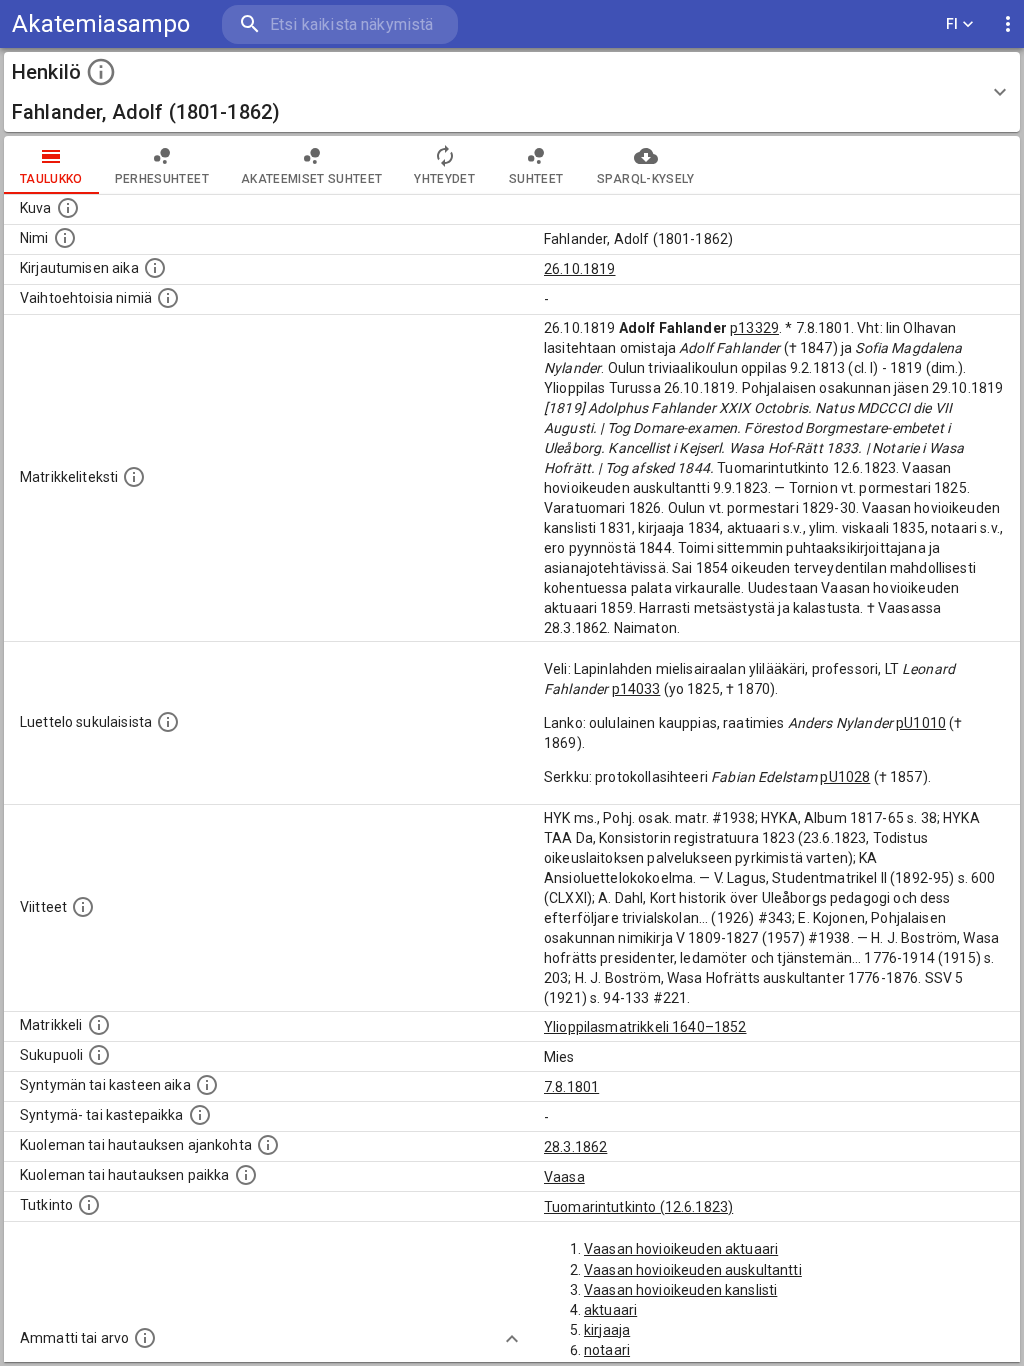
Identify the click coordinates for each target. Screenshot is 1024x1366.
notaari (607, 1350)
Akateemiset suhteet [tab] (312, 179)
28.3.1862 (575, 1147)
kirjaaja (607, 1330)
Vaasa (564, 1177)
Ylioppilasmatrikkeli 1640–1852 (645, 1027)
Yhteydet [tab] (444, 179)
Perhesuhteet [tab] (162, 179)
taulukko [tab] (51, 179)
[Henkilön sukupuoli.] (99, 1055)
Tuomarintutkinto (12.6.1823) (638, 1207)
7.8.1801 (571, 1087)
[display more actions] (1008, 24)
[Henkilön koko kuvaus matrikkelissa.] (134, 477)
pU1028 (845, 777)
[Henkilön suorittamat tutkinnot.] (89, 1205)
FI (952, 24)
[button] (512, 92)
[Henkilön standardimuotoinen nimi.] (65, 238)
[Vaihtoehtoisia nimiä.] (168, 298)
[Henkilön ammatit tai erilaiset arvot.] (145, 1338)
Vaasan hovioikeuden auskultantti (693, 1270)
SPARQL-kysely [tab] (645, 179)
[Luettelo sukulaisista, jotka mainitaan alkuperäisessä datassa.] (168, 722)
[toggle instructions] (101, 72)
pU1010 (921, 723)
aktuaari (610, 1310)
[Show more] (512, 1339)
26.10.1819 (580, 269)
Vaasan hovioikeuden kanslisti (680, 1290)
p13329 (754, 328)
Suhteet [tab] (536, 179)
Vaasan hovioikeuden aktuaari (681, 1249)
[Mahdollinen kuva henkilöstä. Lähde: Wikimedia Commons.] (68, 208)
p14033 (636, 689)
